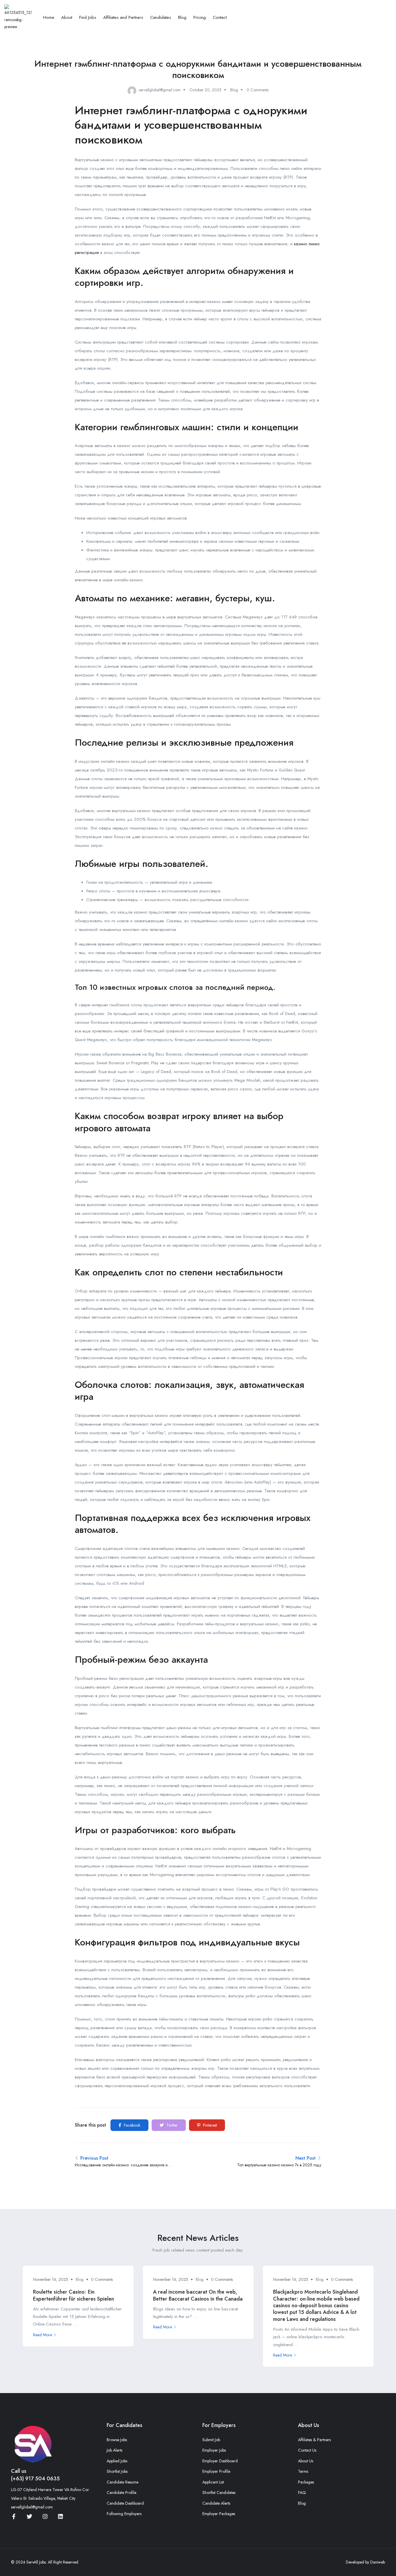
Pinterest (209, 2125)
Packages (306, 2482)
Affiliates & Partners (314, 2440)
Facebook (131, 2125)
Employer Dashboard (220, 2461)
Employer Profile (216, 2471)
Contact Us (307, 2450)
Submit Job (211, 2440)
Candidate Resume (122, 2482)
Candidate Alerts (216, 2503)
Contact (220, 17)
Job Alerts (115, 2450)
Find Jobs (88, 17)
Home (49, 17)
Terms (303, 2471)
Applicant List (213, 2482)
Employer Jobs (214, 2450)
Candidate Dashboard (125, 2503)
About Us (306, 2461)
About (67, 17)
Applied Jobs (117, 2461)
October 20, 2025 (205, 90)
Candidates (161, 17)
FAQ (302, 2493)
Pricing (200, 17)
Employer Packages (219, 2514)
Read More (42, 2335)
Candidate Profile (121, 2493)
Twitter (171, 2125)
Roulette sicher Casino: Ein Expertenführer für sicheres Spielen (73, 2295)
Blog (182, 17)
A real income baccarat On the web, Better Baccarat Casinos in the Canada (198, 2295)
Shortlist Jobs (117, 2471)
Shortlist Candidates (219, 2493)
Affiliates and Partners (123, 17)
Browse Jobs (117, 2440)
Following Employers (124, 2514)
